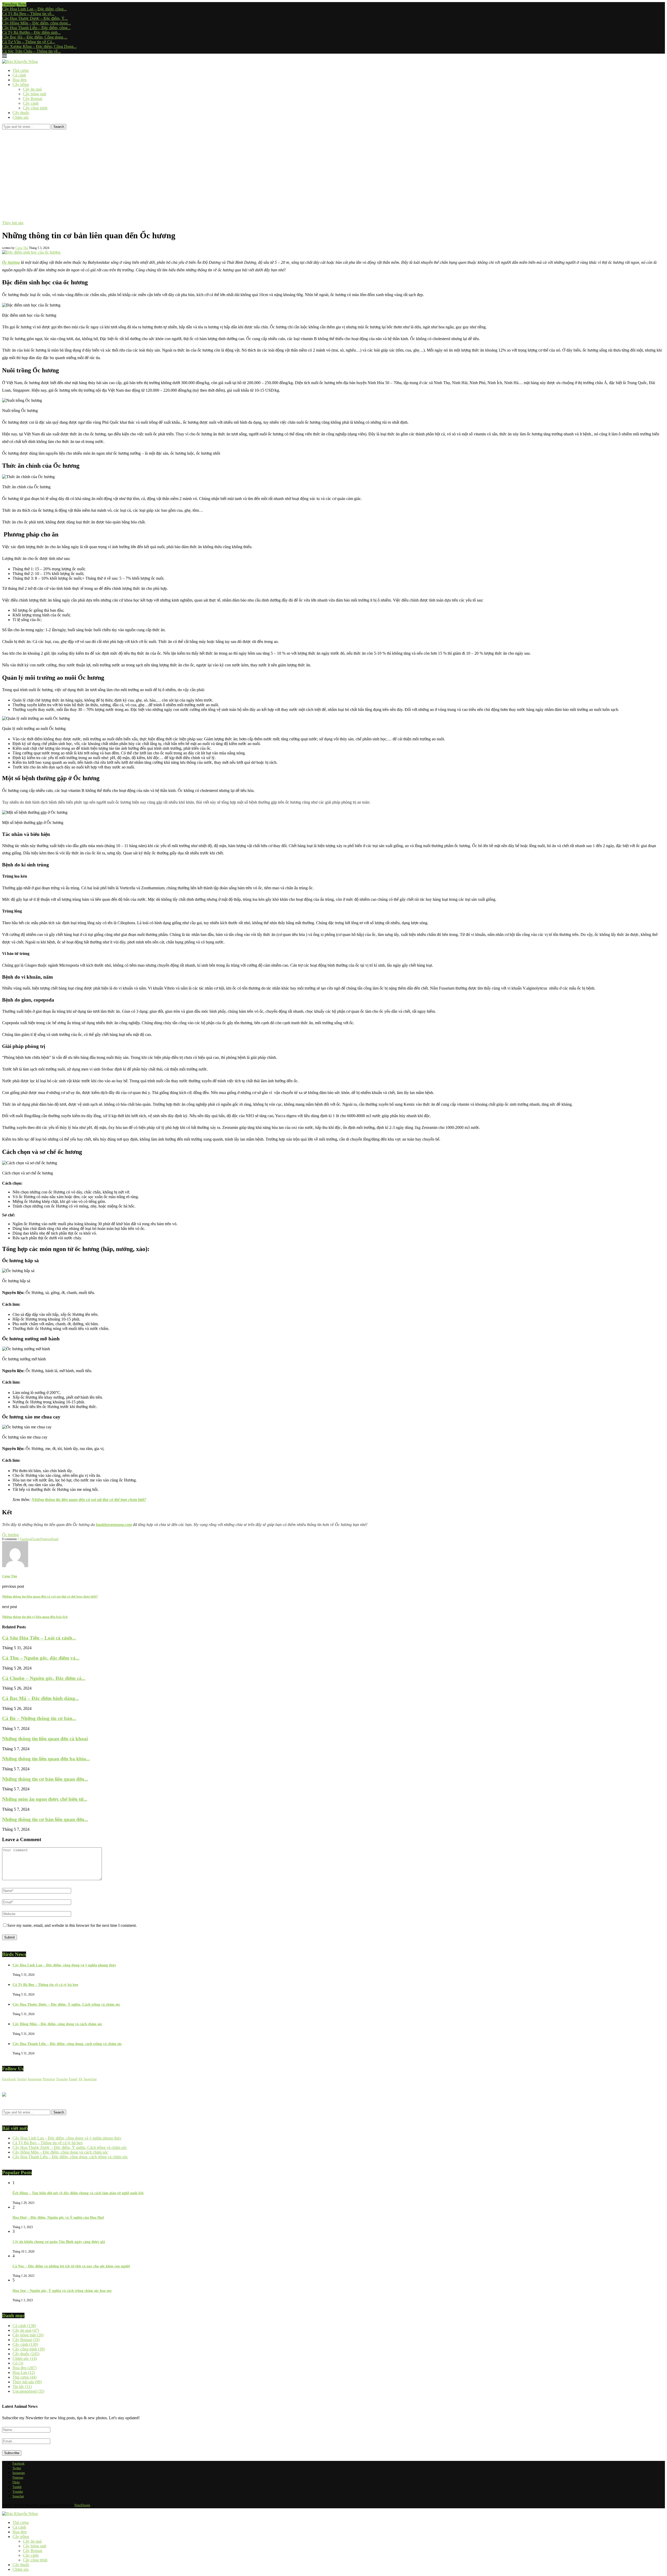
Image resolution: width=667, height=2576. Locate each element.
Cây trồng (21, 85)
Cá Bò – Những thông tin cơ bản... (39, 1718)
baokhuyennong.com (114, 1525)
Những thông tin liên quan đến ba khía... (46, 1759)
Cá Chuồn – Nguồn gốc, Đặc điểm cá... (44, 1678)
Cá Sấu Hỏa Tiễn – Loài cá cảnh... (39, 1638)
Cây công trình (35, 108)
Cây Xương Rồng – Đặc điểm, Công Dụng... (39, 46)
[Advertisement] (333, 168)
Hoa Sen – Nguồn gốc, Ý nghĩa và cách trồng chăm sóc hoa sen (62, 2291)
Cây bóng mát (35, 94)
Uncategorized (28, 2391)
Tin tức (22, 2387)
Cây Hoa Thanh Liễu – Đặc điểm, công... (36, 28)
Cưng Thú (22, 248)
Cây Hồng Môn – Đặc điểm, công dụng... (36, 23)
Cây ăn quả (32, 89)
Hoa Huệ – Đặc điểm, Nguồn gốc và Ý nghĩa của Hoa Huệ (58, 2218)
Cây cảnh (31, 103)
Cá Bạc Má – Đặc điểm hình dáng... (41, 1698)
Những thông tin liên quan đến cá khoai (45, 1739)
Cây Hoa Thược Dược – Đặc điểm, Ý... (35, 18)
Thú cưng (21, 70)
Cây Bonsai (33, 99)
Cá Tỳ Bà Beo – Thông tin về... (28, 14)
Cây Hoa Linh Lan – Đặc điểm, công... (34, 9)
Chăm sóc (21, 117)
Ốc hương (10, 1535)
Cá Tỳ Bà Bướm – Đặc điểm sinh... (31, 32)
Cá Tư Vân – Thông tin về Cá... (29, 42)
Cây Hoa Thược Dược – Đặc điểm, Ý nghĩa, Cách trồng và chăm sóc (66, 2005)
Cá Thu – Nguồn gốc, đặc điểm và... (41, 1658)
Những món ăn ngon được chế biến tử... (45, 1799)
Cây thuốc (21, 113)
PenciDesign (82, 2505)
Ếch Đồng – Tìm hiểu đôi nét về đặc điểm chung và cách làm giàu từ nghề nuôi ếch (78, 2193)
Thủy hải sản (27, 2382)
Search (59, 127)
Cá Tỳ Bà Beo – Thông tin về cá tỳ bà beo (45, 1985)
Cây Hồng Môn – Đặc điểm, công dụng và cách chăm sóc (57, 2024)
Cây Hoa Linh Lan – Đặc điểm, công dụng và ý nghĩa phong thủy (64, 1965)
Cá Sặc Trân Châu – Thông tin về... (31, 51)
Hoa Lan (24, 2372)
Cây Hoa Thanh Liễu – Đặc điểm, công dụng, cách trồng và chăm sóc (67, 2044)
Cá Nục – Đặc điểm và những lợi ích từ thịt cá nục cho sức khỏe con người (71, 2266)
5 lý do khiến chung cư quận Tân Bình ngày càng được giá (59, 2242)
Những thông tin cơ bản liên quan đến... (45, 1779)
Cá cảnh (19, 75)
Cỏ (18, 2363)
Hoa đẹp (20, 80)
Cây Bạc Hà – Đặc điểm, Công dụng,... (35, 37)
